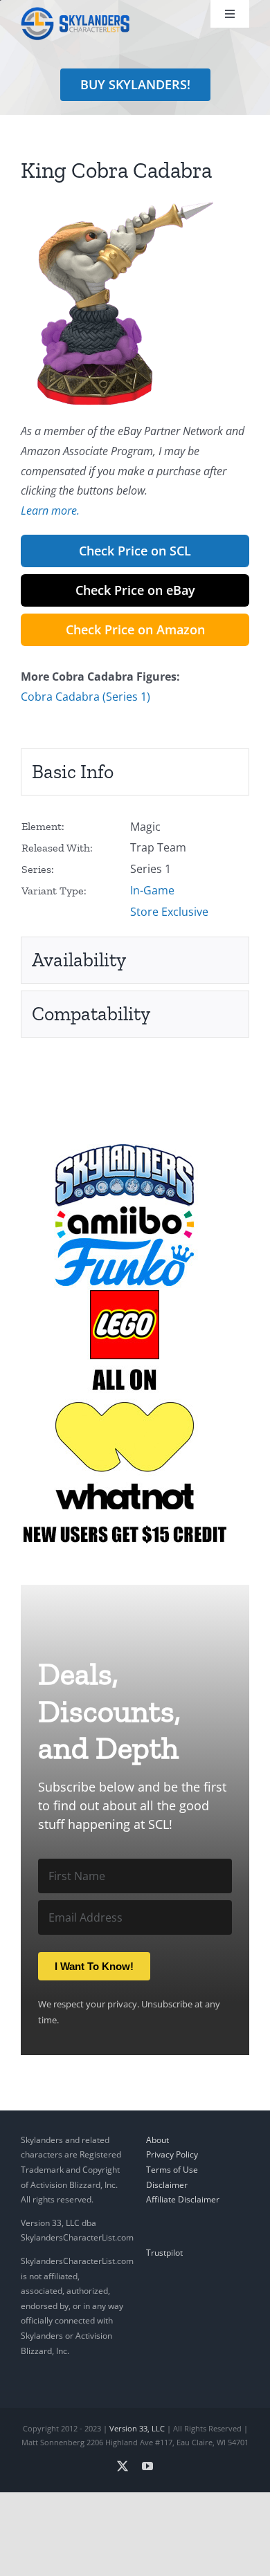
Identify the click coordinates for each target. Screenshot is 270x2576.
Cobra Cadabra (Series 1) (85, 697)
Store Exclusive (169, 912)
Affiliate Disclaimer (183, 2199)
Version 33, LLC (137, 2428)
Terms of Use (172, 2170)
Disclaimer (167, 2185)
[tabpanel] (135, 870)
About (157, 2140)
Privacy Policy (172, 2154)
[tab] (135, 772)
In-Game (152, 890)
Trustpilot (164, 2253)
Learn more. (50, 510)
